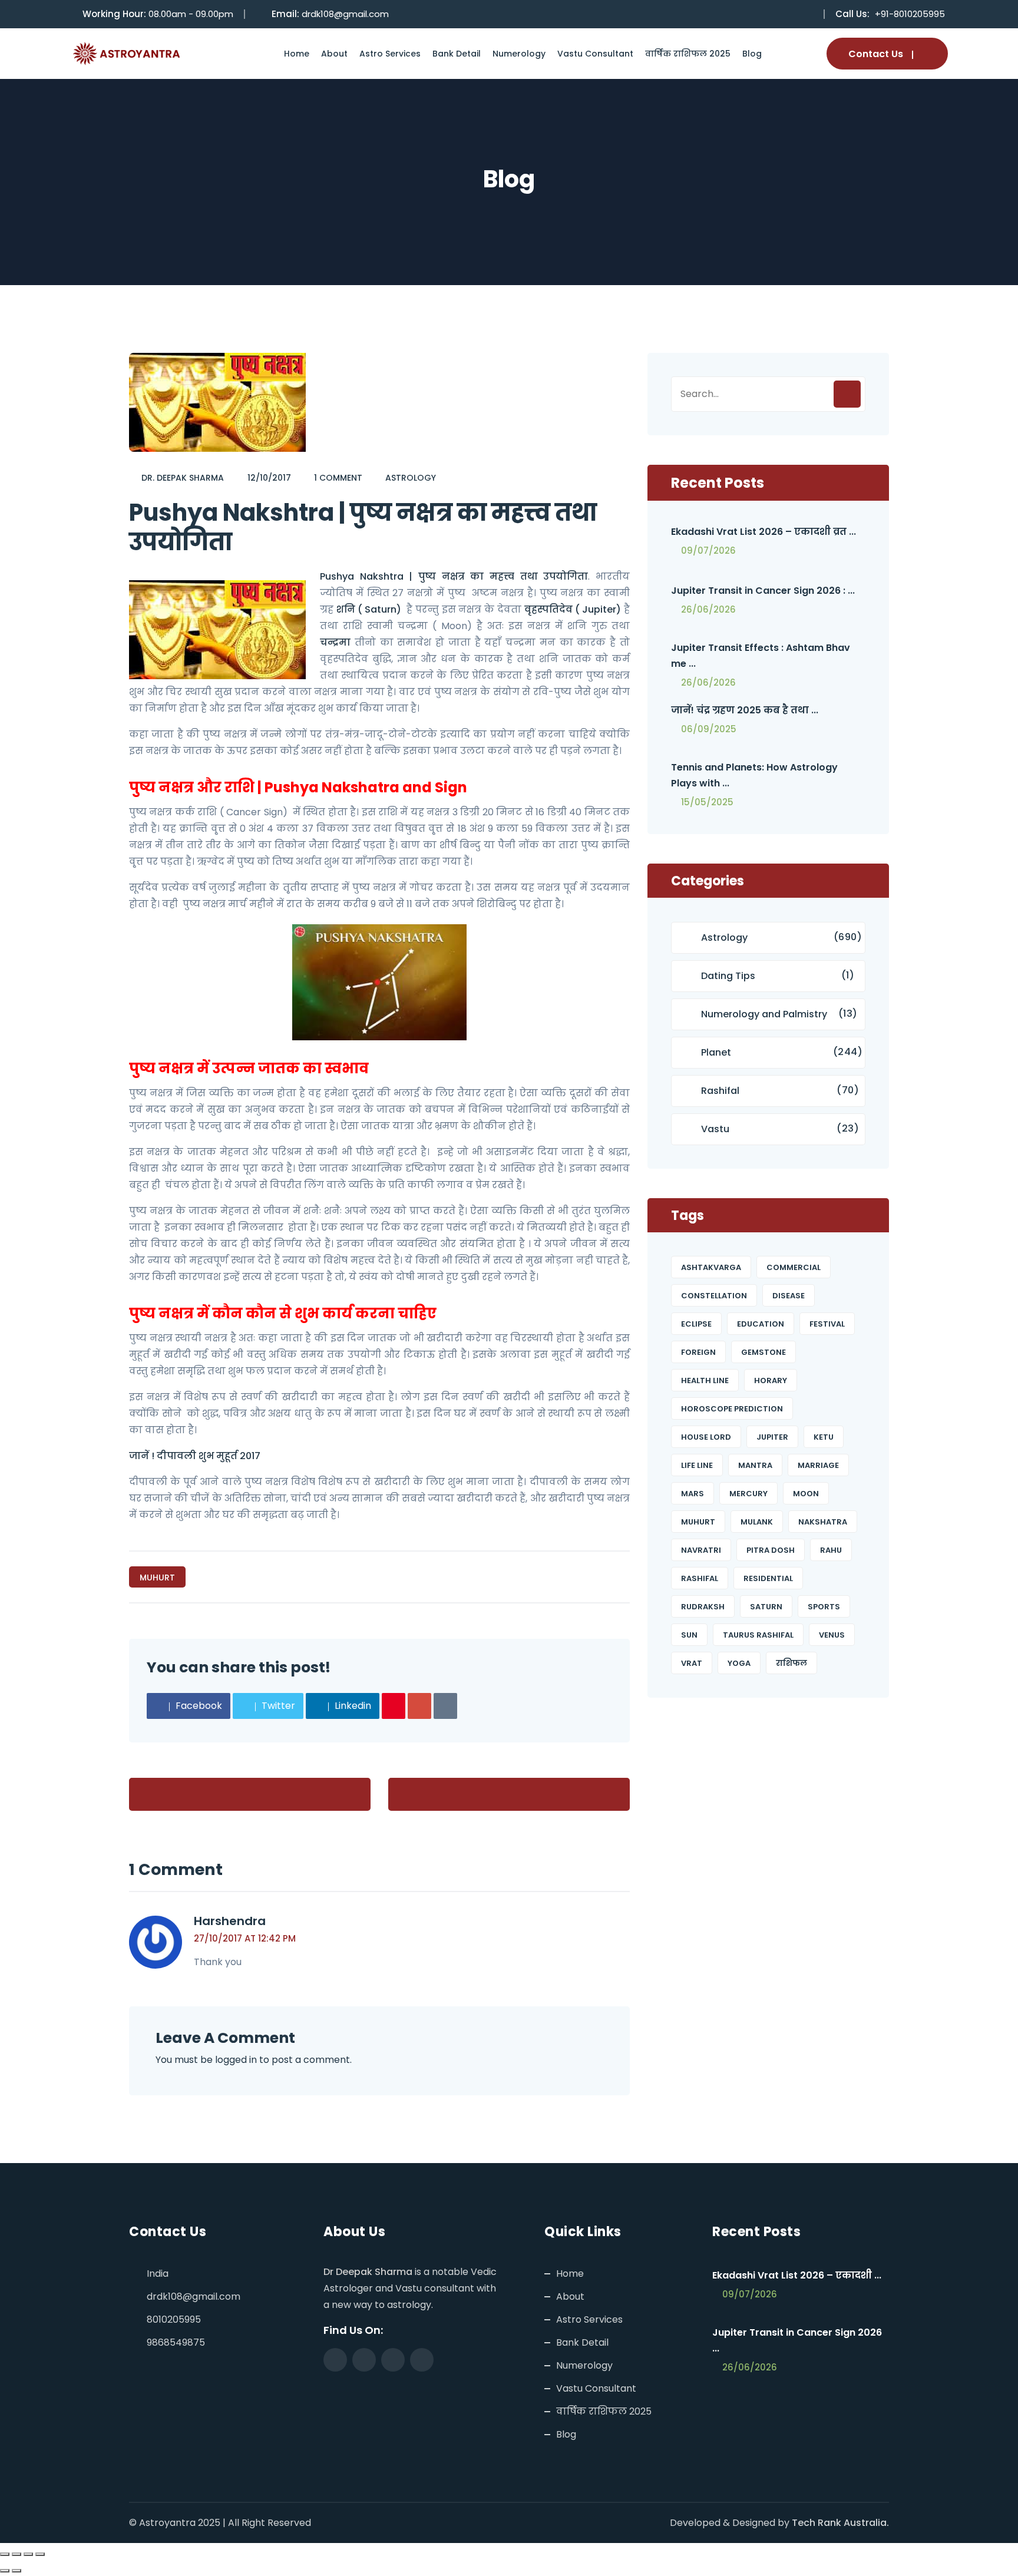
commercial (794, 1267)
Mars (693, 1494)
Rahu (831, 1550)
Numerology (519, 54)
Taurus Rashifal (758, 1635)
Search (847, 394)
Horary (771, 1380)
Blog (752, 54)
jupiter (772, 1437)
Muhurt (157, 1578)
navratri (701, 1550)
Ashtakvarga (711, 1267)
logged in (236, 2060)
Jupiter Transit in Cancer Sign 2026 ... (797, 2340)
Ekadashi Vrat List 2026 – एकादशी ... (797, 2275)
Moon (806, 1494)
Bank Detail (457, 54)
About (334, 54)
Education (761, 1324)
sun (689, 1635)
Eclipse (696, 1324)
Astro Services (390, 54)
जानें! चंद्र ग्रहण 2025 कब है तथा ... (745, 710)
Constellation (714, 1296)
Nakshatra (823, 1522)
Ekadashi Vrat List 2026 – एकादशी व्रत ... (763, 532)
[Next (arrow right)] (16, 2571)
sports (824, 1607)
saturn (766, 1607)
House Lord (706, 1437)
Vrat (692, 1663)
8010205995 (174, 2319)
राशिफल (791, 1663)
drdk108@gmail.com (345, 14)
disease (789, 1296)
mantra (755, 1465)
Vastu (715, 1129)
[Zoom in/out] (5, 2554)
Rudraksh (703, 1607)
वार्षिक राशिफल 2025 (688, 54)
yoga (739, 1663)
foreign (698, 1352)
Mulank (757, 1522)
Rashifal (720, 1091)
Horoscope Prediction (732, 1409)
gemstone (763, 1352)
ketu (824, 1437)
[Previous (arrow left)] (5, 2571)
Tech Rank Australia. (840, 2523)
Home (297, 54)
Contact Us (876, 54)
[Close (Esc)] (40, 2554)
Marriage (818, 1465)
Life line (697, 1465)
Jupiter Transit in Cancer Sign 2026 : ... (763, 591)
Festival (827, 1324)
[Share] (28, 2554)
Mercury (748, 1494)
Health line (705, 1380)
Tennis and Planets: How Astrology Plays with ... (754, 775)
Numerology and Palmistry (764, 1014)
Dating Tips (728, 976)
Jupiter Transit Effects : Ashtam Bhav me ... (761, 656)
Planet (716, 1052)
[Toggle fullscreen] (16, 2554)
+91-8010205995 (910, 14)
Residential (768, 1578)
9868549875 (176, 2342)
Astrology (411, 478)
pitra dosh (771, 1550)
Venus (832, 1635)
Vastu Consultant (595, 54)
